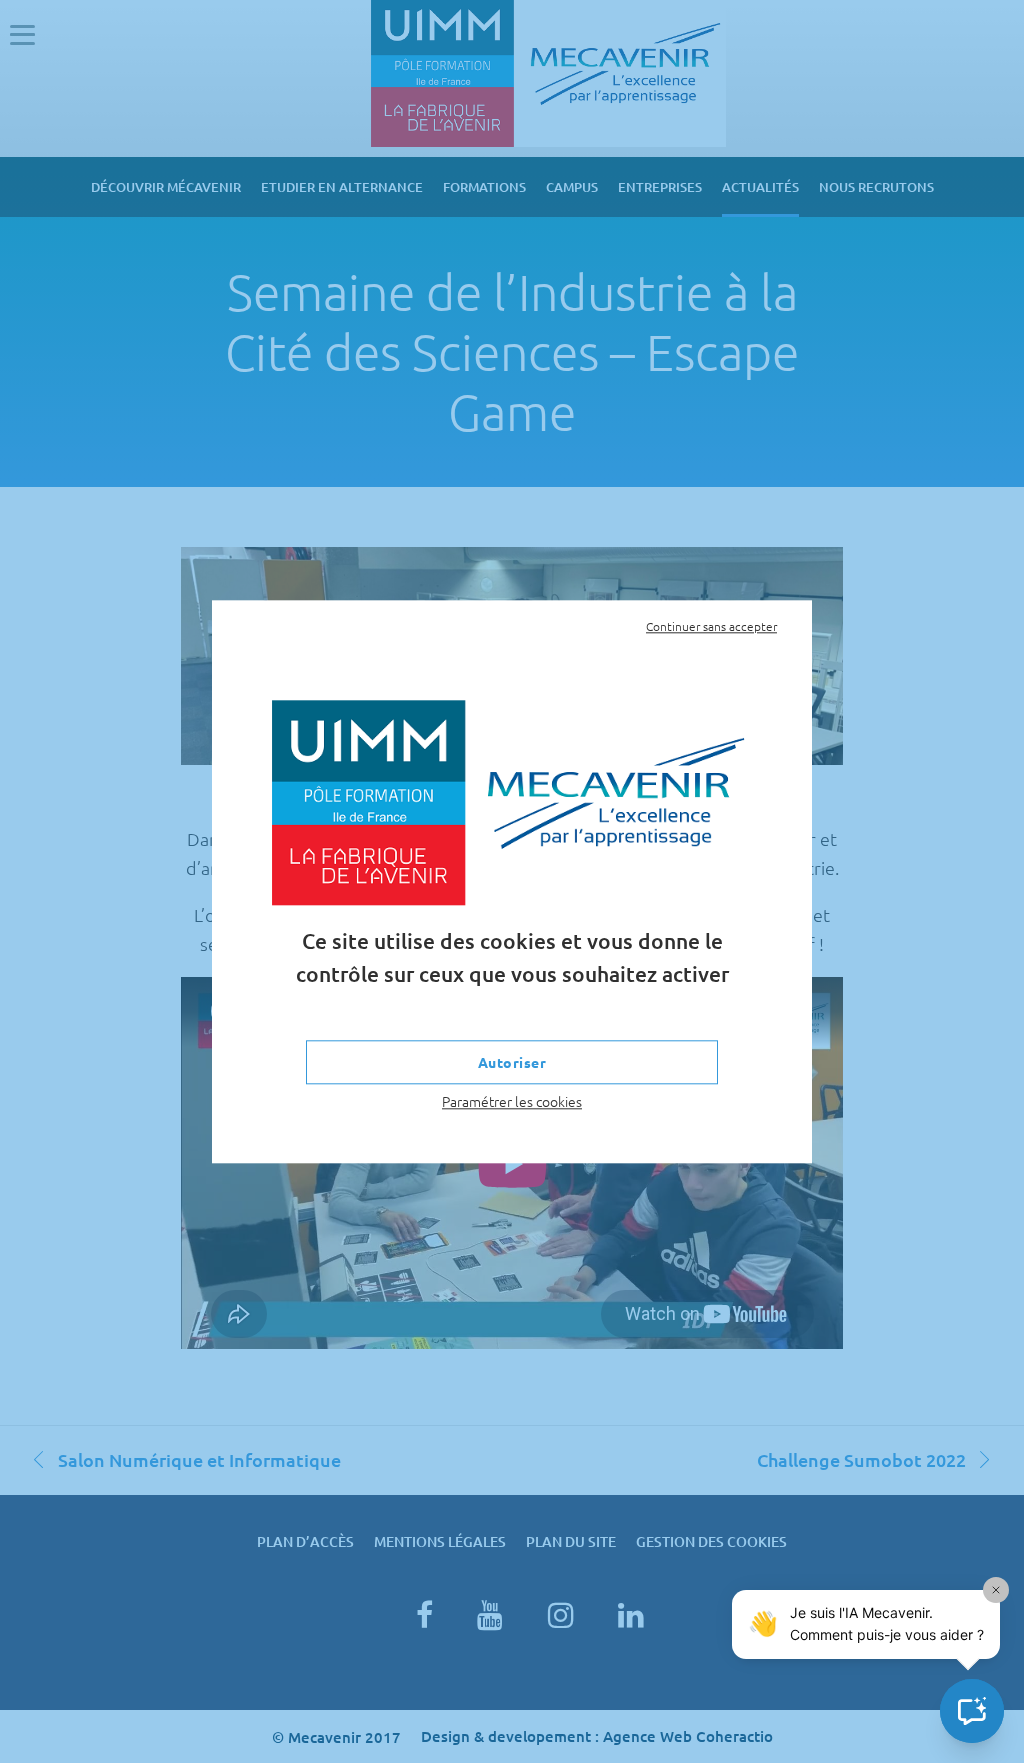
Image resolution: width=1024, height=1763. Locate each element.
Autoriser (512, 1063)
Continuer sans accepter (711, 626)
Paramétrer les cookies (512, 1102)
